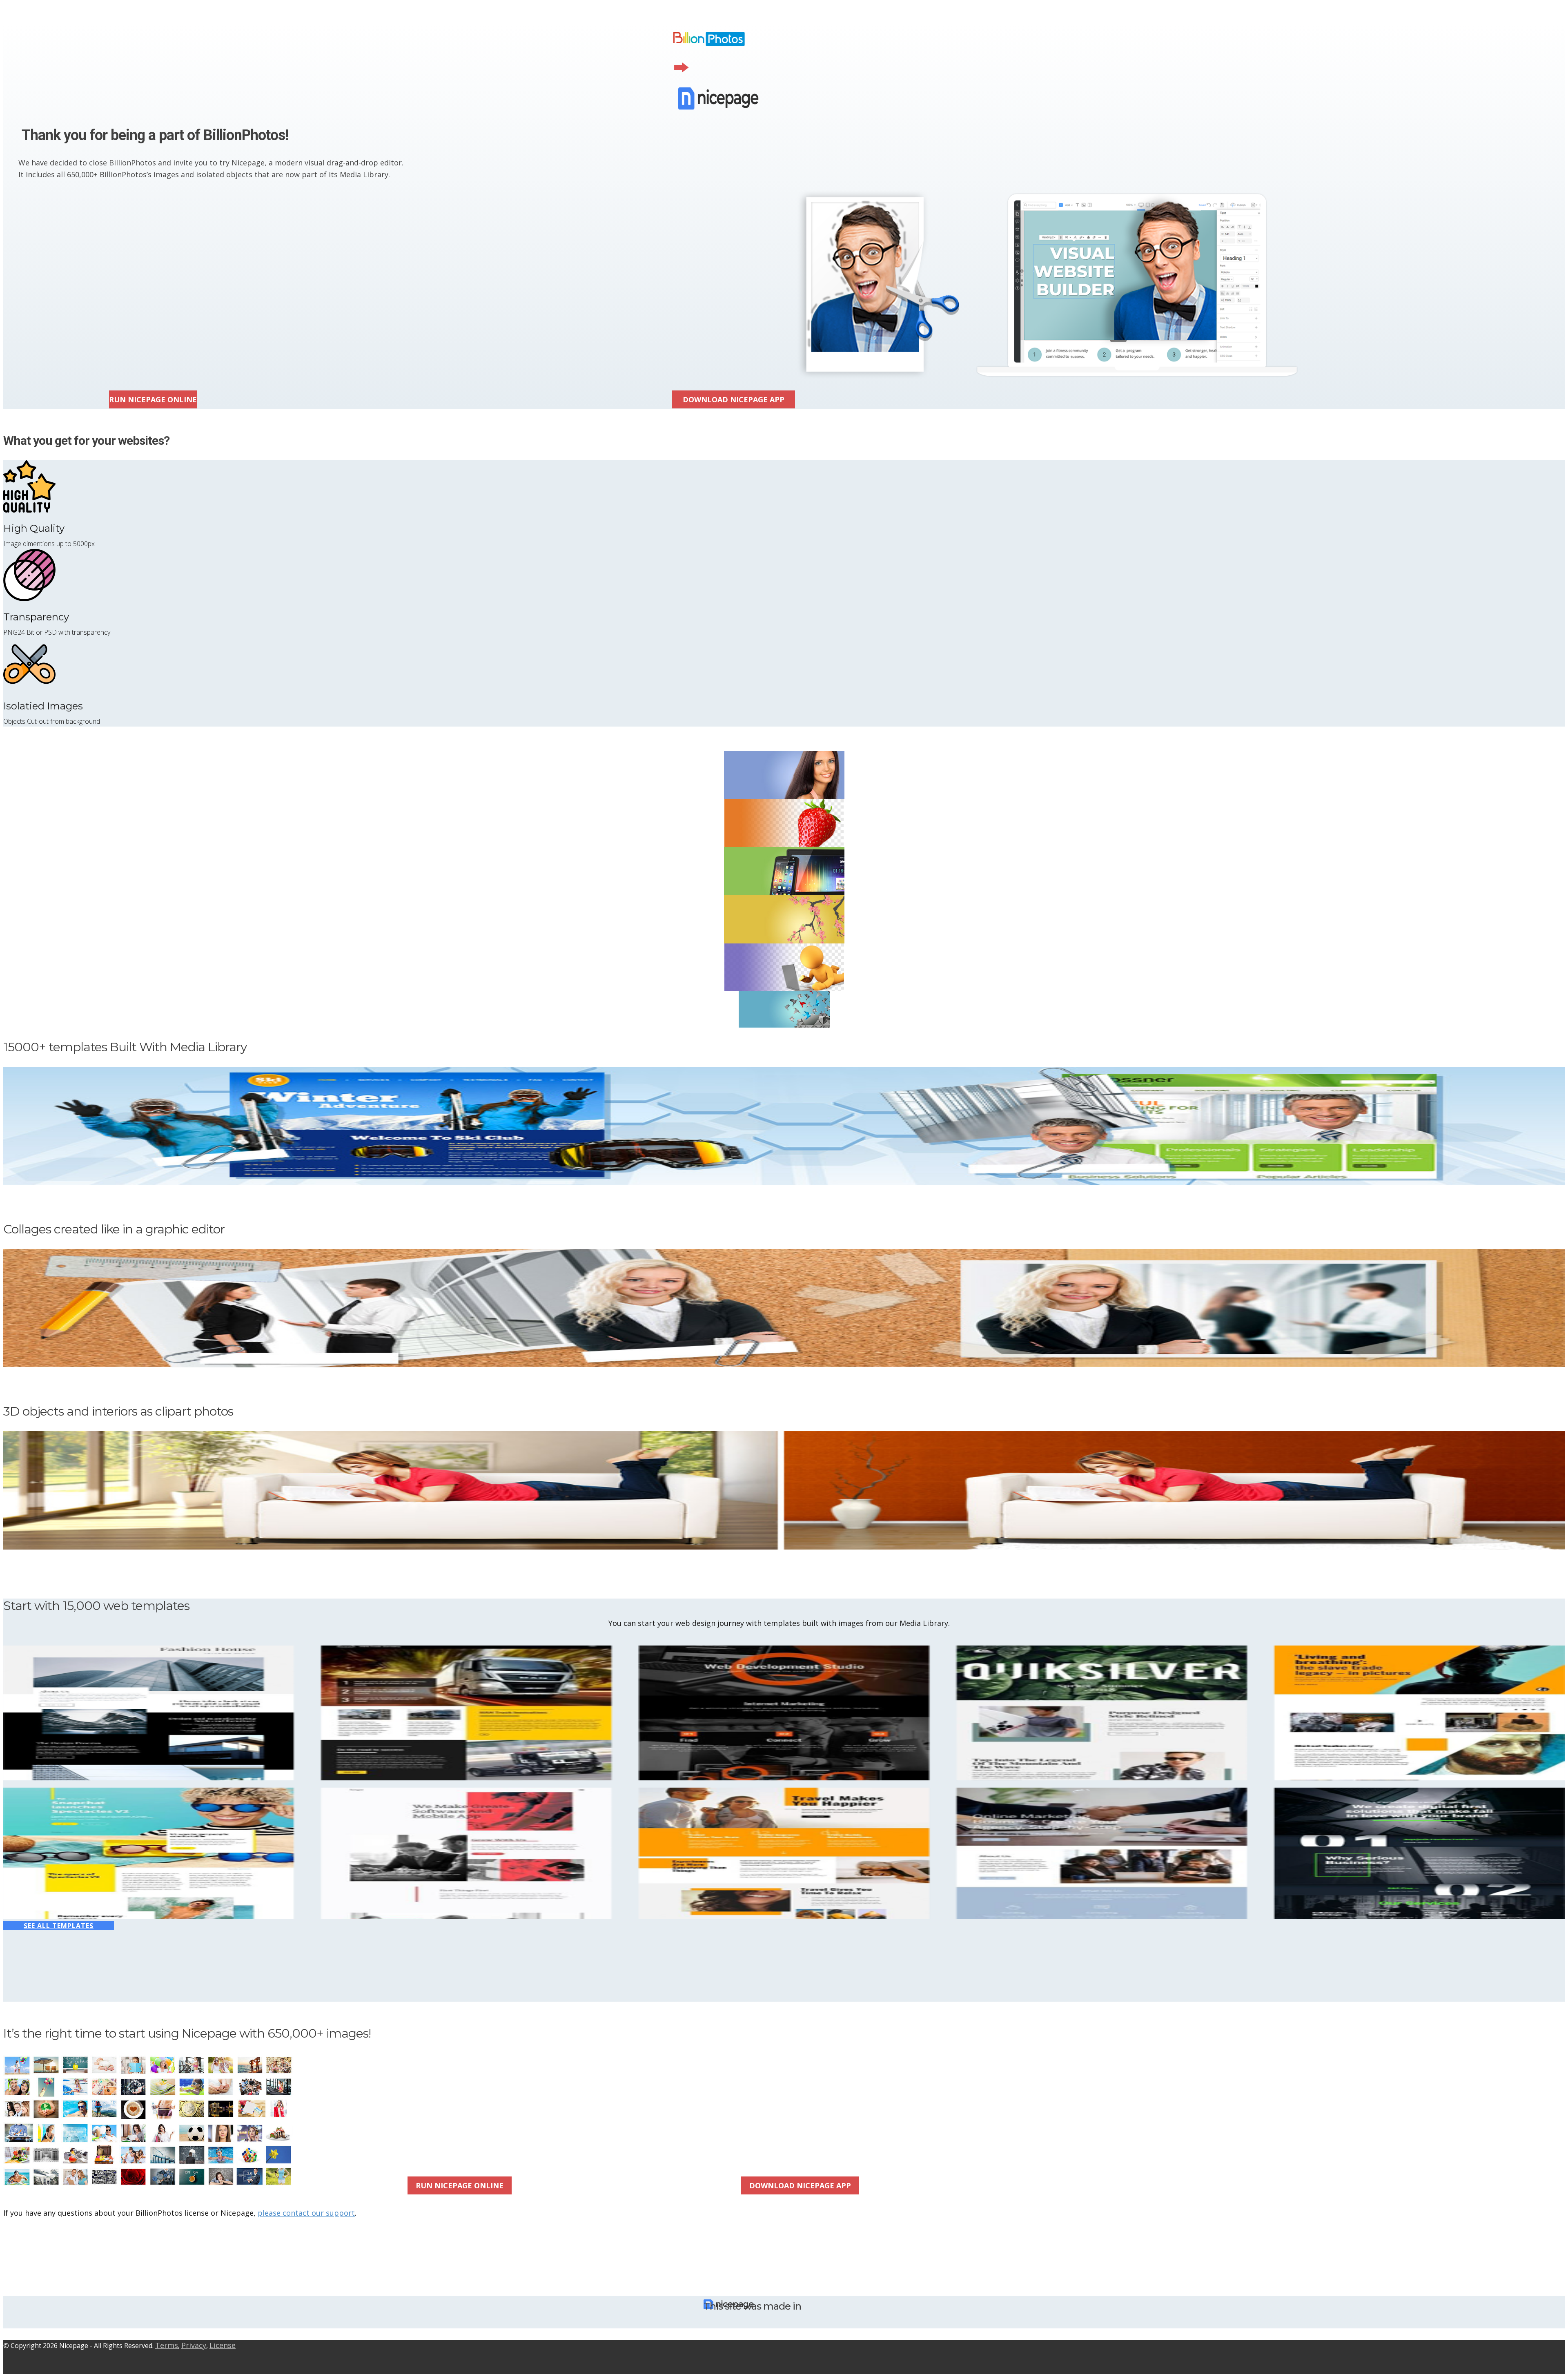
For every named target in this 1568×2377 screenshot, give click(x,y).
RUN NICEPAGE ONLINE (153, 399)
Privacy (194, 2345)
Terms (167, 2345)
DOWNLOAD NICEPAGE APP (734, 399)
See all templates (59, 1926)
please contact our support (306, 2213)
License (223, 2345)
